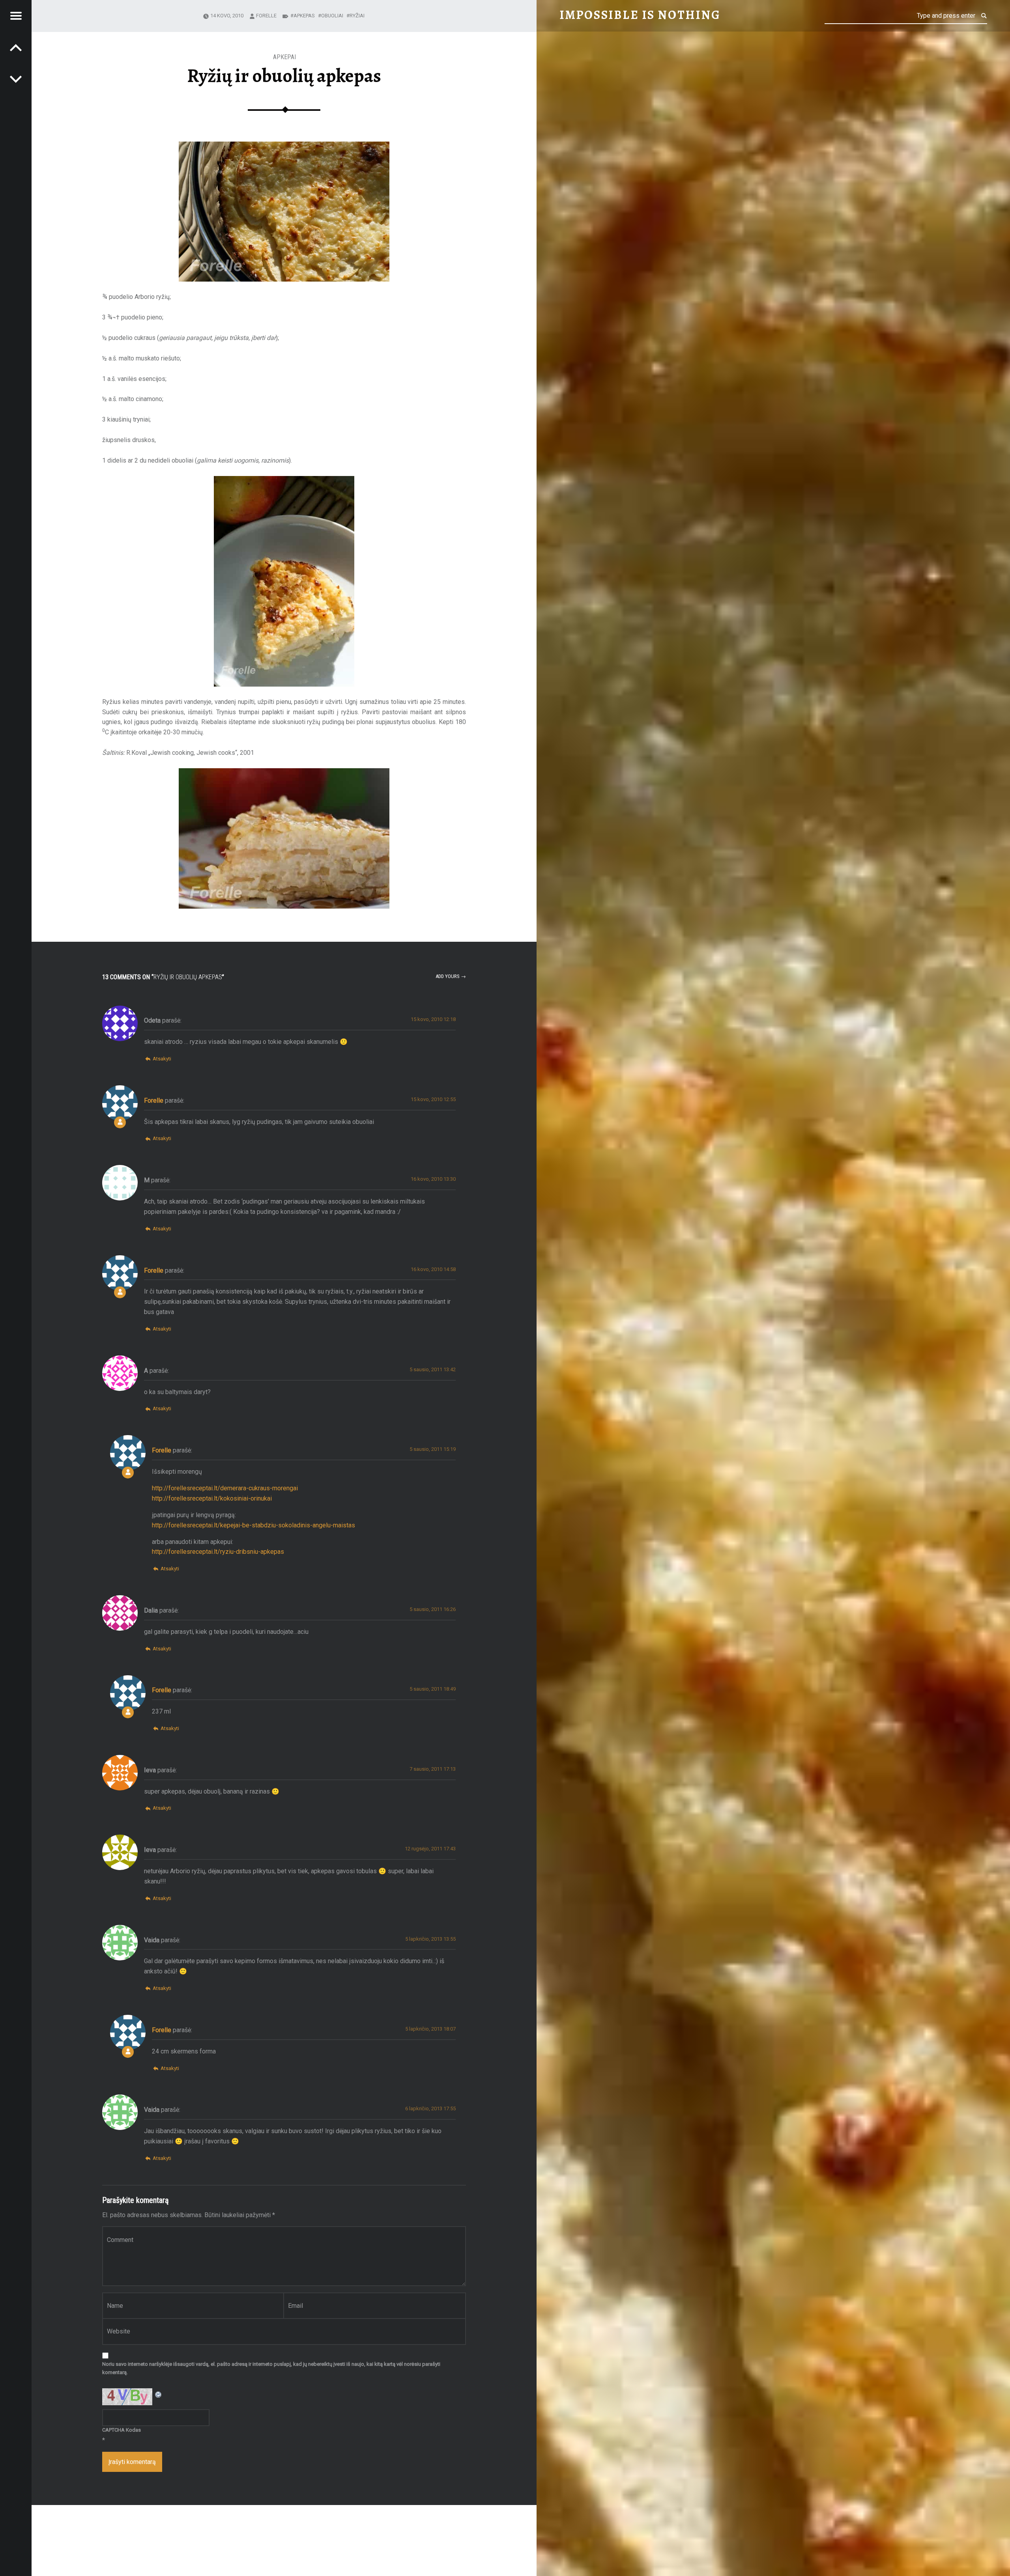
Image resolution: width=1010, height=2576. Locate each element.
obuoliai (332, 16)
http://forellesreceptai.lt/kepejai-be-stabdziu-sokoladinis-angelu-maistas (253, 1525)
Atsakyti (162, 1059)
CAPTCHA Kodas (122, 2430)
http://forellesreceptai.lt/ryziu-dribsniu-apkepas (218, 1552)
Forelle (266, 16)
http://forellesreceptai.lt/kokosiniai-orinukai (212, 1498)
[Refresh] (159, 2393)
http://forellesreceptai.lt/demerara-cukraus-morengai (225, 1488)
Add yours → (451, 976)
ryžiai (357, 16)
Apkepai (284, 57)
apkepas (304, 16)
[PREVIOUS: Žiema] (16, 79)
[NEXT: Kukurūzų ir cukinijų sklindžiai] (16, 47)
